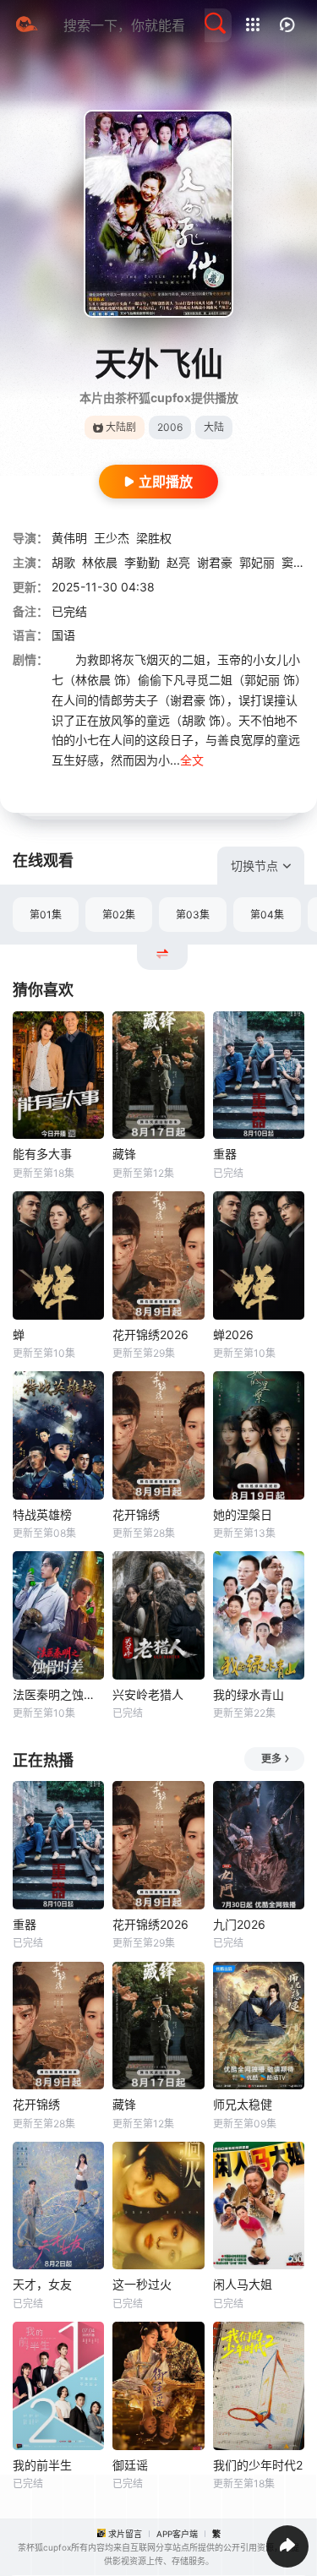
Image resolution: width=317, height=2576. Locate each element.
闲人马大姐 (243, 2284)
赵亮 (178, 562)
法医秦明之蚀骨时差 (58, 1694)
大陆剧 (121, 427)
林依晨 (100, 562)
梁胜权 (154, 538)
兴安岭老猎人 (148, 1694)
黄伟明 (69, 538)
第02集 (119, 915)
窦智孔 (299, 562)
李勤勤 (142, 562)
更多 (271, 1759)
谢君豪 (215, 562)
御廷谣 (130, 2465)
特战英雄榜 (42, 1514)
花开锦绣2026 (150, 1334)
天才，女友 (42, 2284)
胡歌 (63, 562)
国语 (63, 635)
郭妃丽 (257, 562)
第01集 (46, 915)
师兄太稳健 (243, 2104)
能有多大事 (42, 1154)
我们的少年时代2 (258, 2465)
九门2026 (239, 1924)
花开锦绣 (136, 1514)
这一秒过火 (142, 2284)
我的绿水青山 (249, 1694)
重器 (225, 1154)
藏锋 (124, 1154)
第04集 (267, 915)
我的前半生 (42, 2465)
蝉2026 (233, 1334)
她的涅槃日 (243, 1514)
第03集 (193, 915)
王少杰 (112, 538)
